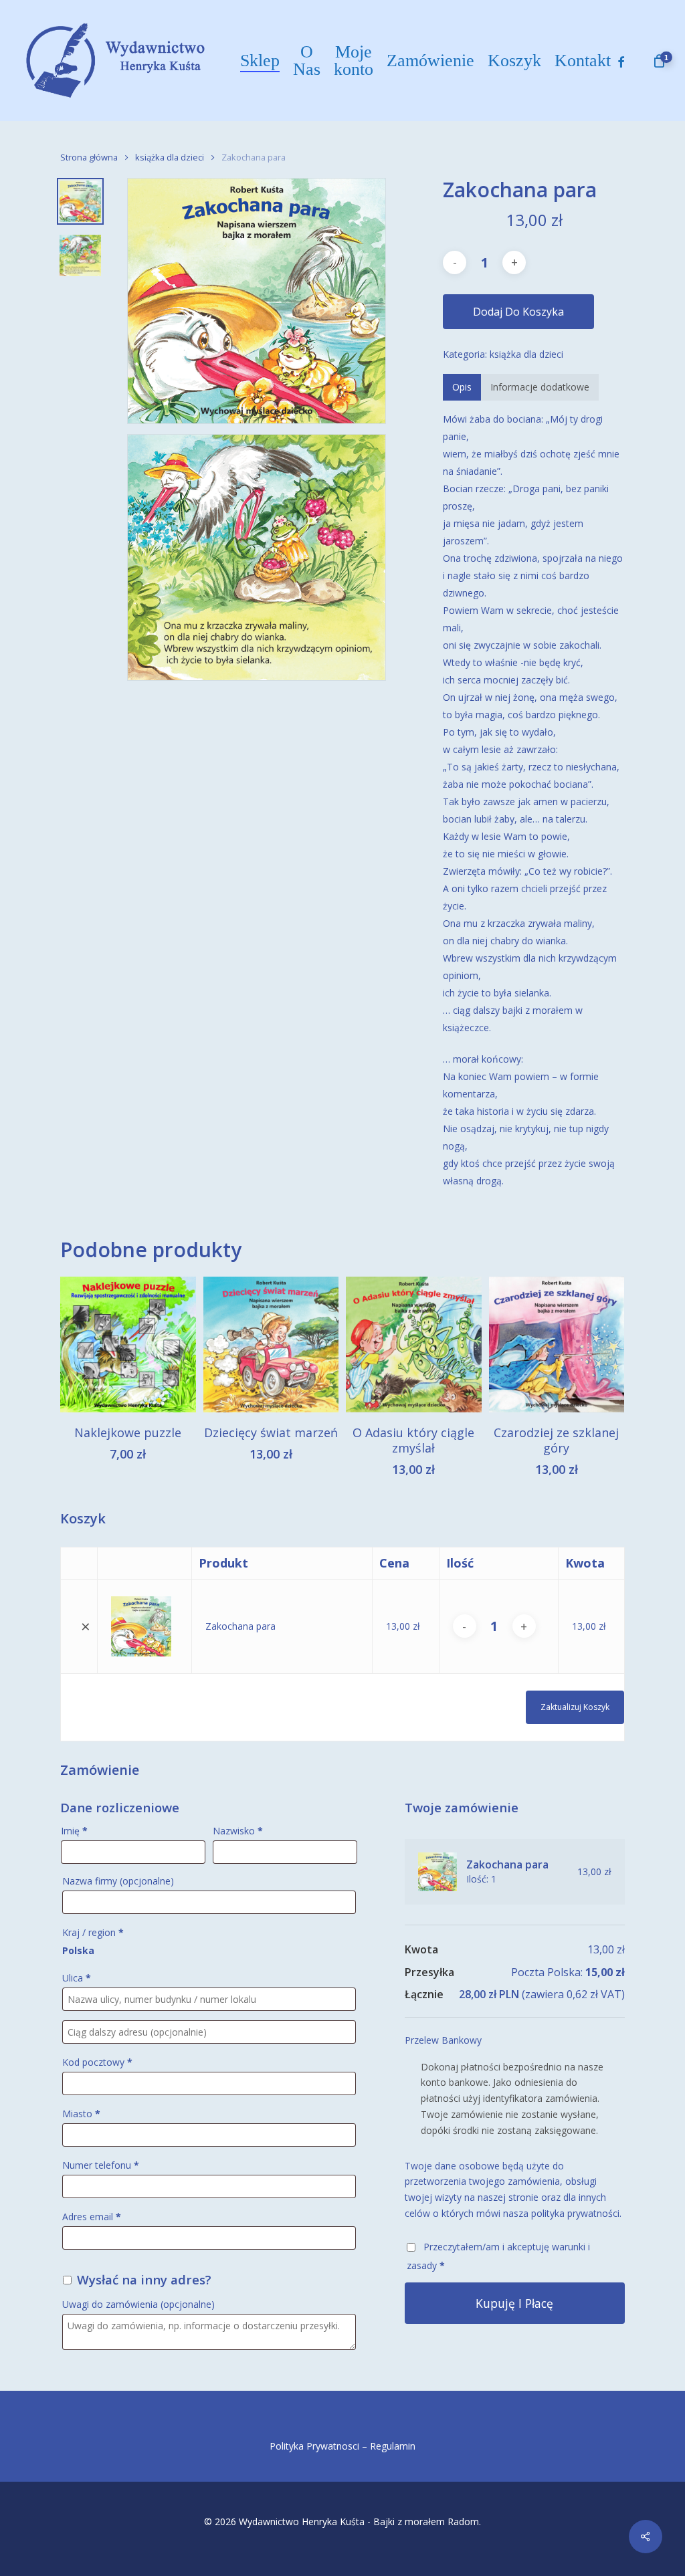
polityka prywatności (575, 2213)
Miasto (81, 2114)
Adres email (92, 2217)
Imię (74, 1831)
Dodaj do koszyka (518, 312)
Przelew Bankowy (443, 2040)
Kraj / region (93, 1932)
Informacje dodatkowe (540, 387)
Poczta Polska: (568, 1972)
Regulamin (393, 2446)
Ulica (77, 1978)
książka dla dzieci (170, 157)
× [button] (86, 1626)
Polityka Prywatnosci (314, 2446)
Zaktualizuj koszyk (575, 1707)
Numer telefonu (101, 2165)
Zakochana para (240, 1626)
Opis (462, 387)
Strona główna (89, 157)
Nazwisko (238, 1831)
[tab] (462, 387)
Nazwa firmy (118, 1881)
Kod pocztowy (97, 2062)
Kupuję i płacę (514, 2303)
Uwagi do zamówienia (138, 2304)
